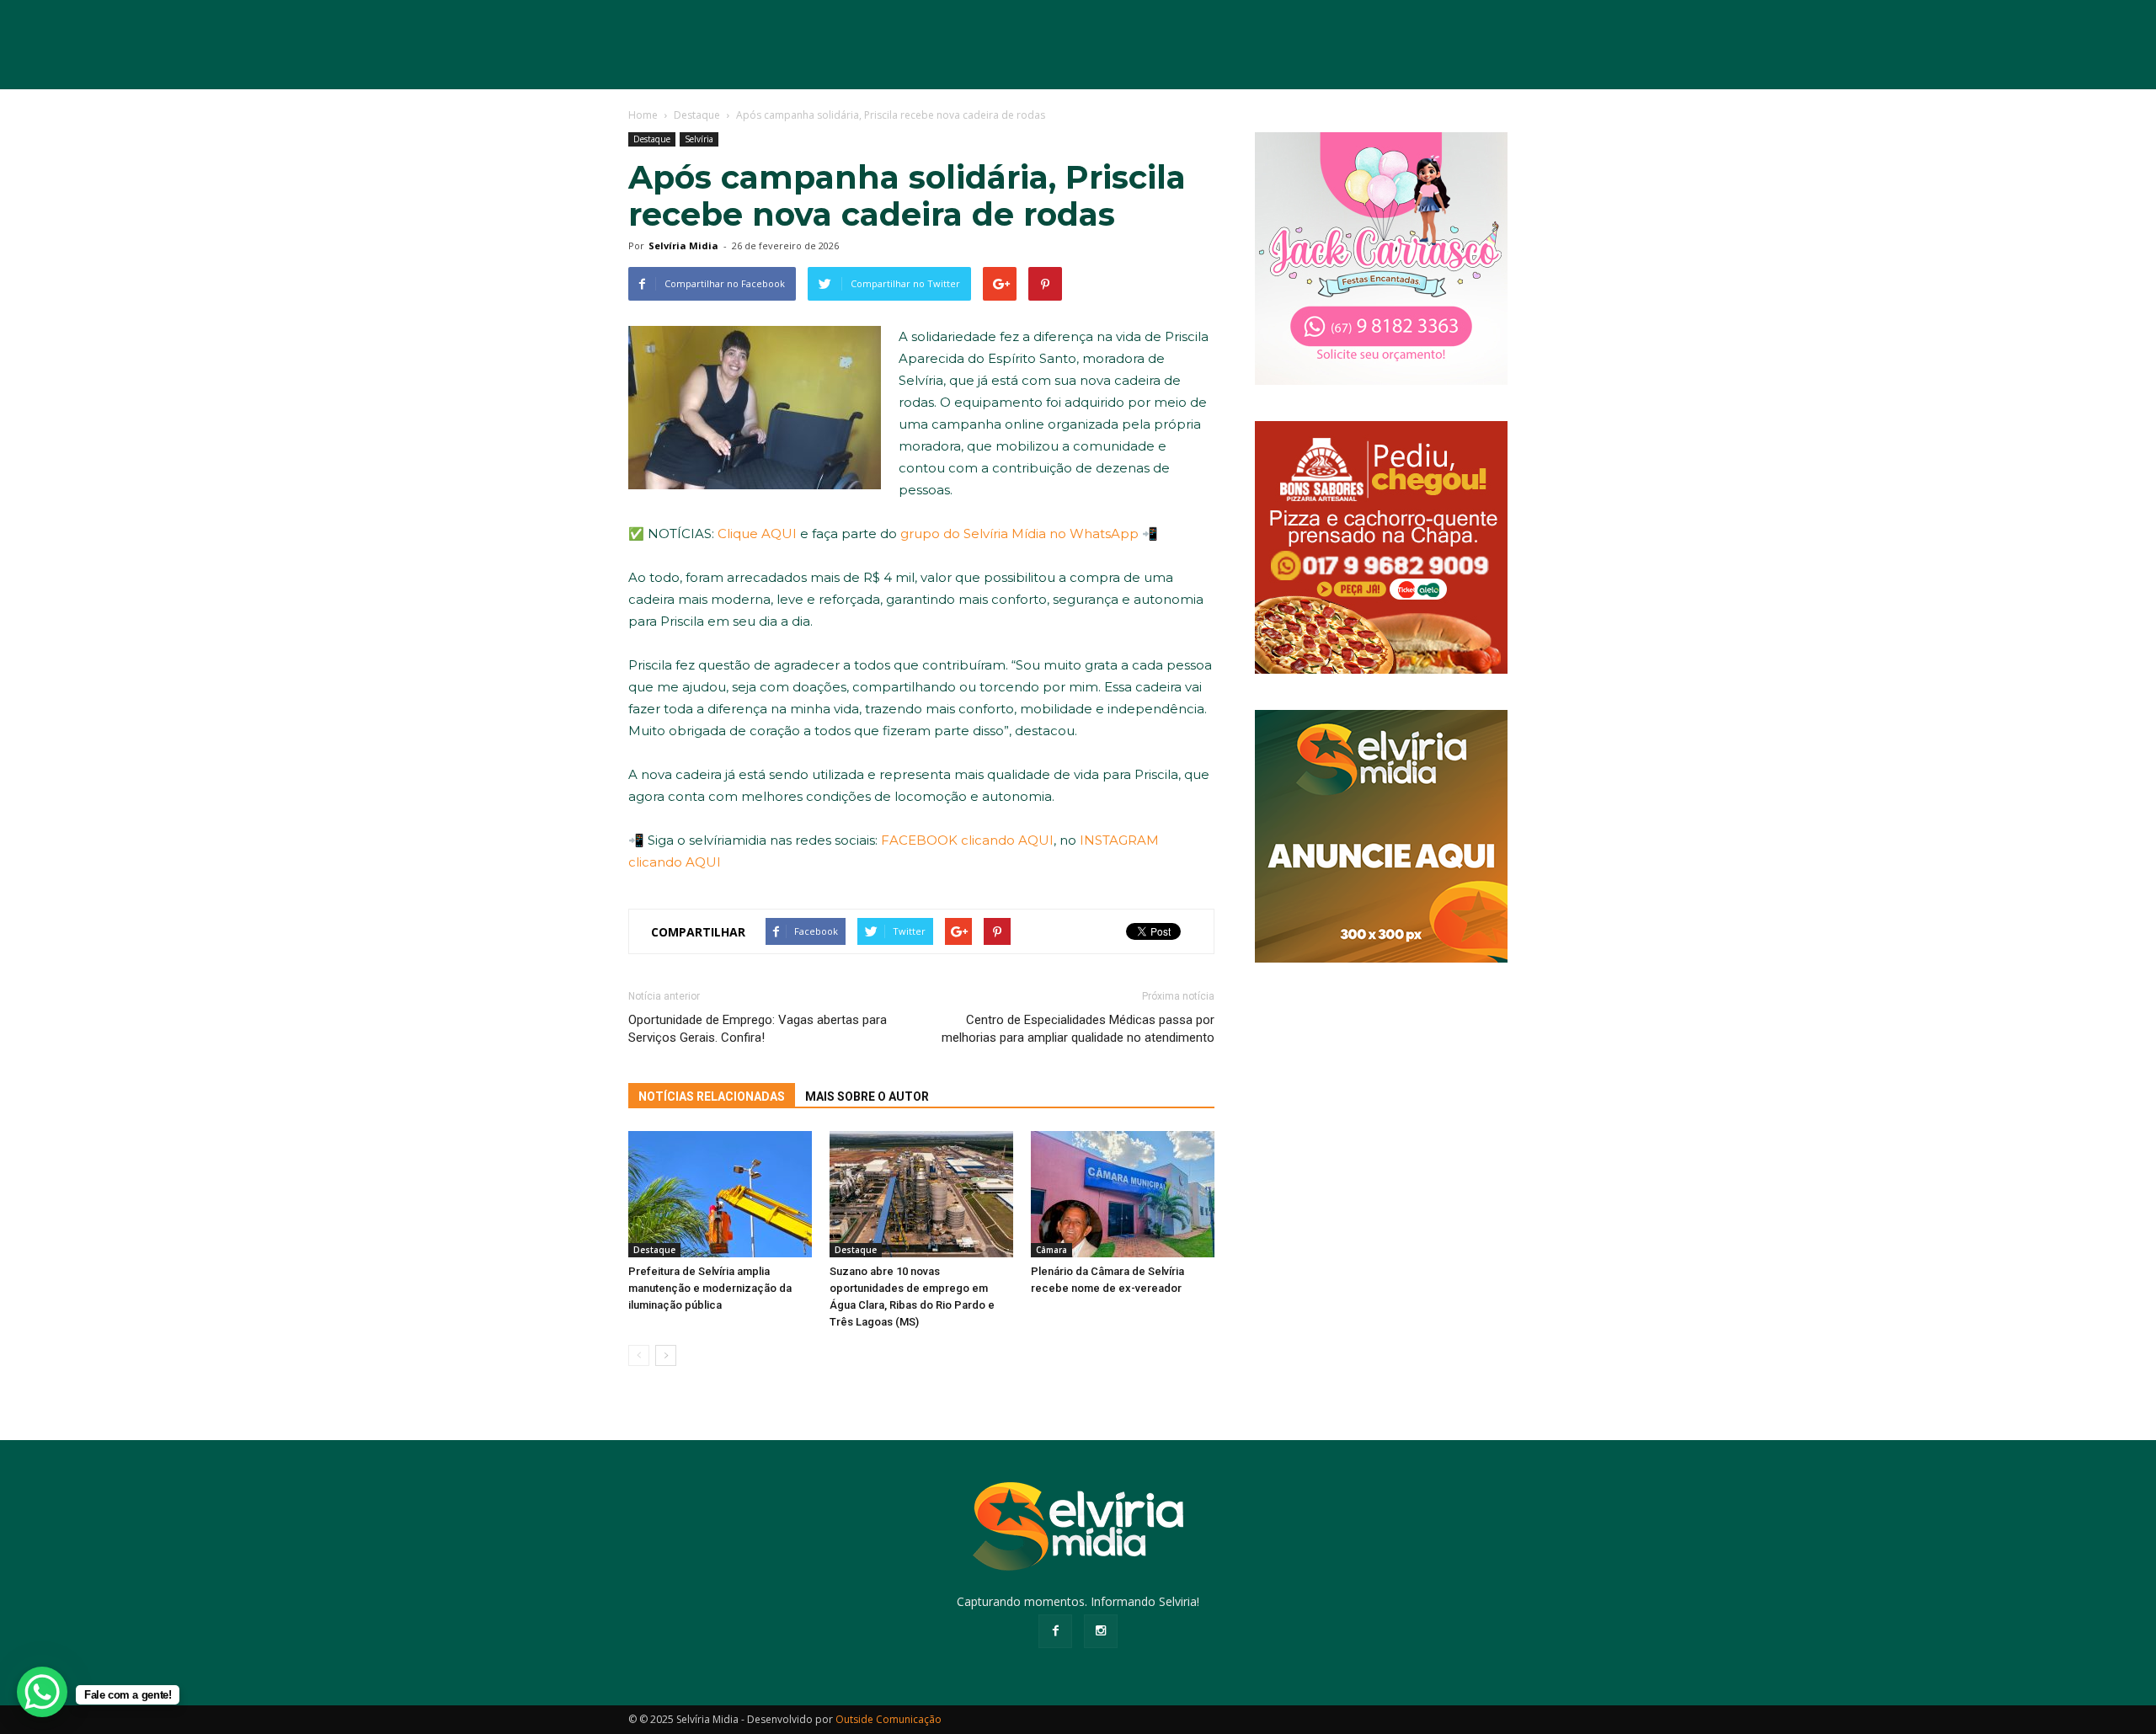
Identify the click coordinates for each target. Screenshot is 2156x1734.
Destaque (652, 139)
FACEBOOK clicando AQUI (967, 840)
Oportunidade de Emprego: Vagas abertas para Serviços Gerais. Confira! (758, 1029)
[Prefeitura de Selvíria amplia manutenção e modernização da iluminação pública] (720, 1194)
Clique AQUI (757, 534)
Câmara (1051, 1250)
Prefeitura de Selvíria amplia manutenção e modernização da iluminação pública (710, 1288)
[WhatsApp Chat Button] (42, 1692)
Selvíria (699, 139)
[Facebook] (1055, 1631)
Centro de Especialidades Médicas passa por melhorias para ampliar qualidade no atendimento (1078, 1029)
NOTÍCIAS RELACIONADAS (712, 1096)
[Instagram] (1101, 1631)
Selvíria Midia (683, 245)
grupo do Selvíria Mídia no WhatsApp (1019, 534)
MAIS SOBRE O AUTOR (867, 1096)
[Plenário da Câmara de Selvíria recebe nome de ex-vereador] (1123, 1194)
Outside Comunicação (889, 1719)
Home (643, 115)
